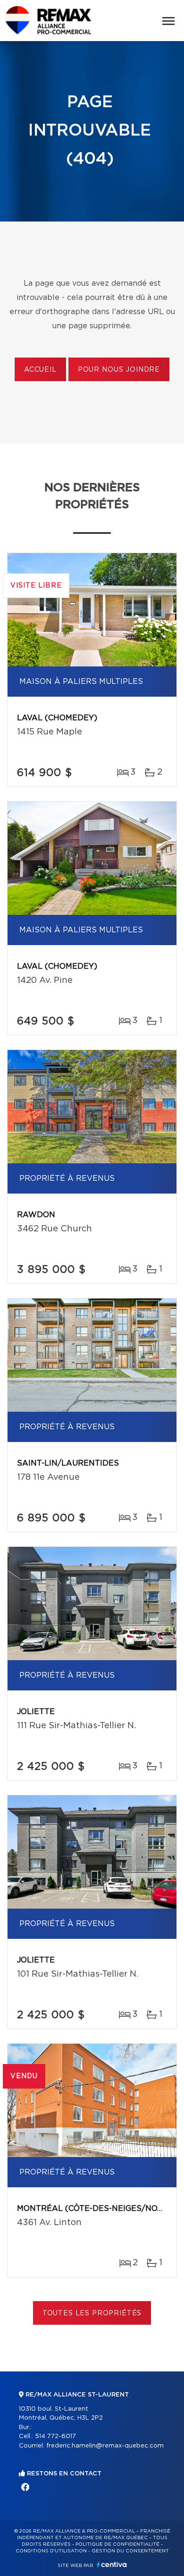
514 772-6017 (55, 2436)
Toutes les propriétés (92, 2313)
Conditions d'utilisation (51, 2551)
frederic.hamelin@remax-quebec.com (105, 2446)
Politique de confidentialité (117, 2544)
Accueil (40, 370)
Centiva (112, 2564)
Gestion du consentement (130, 2551)
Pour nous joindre (119, 370)
